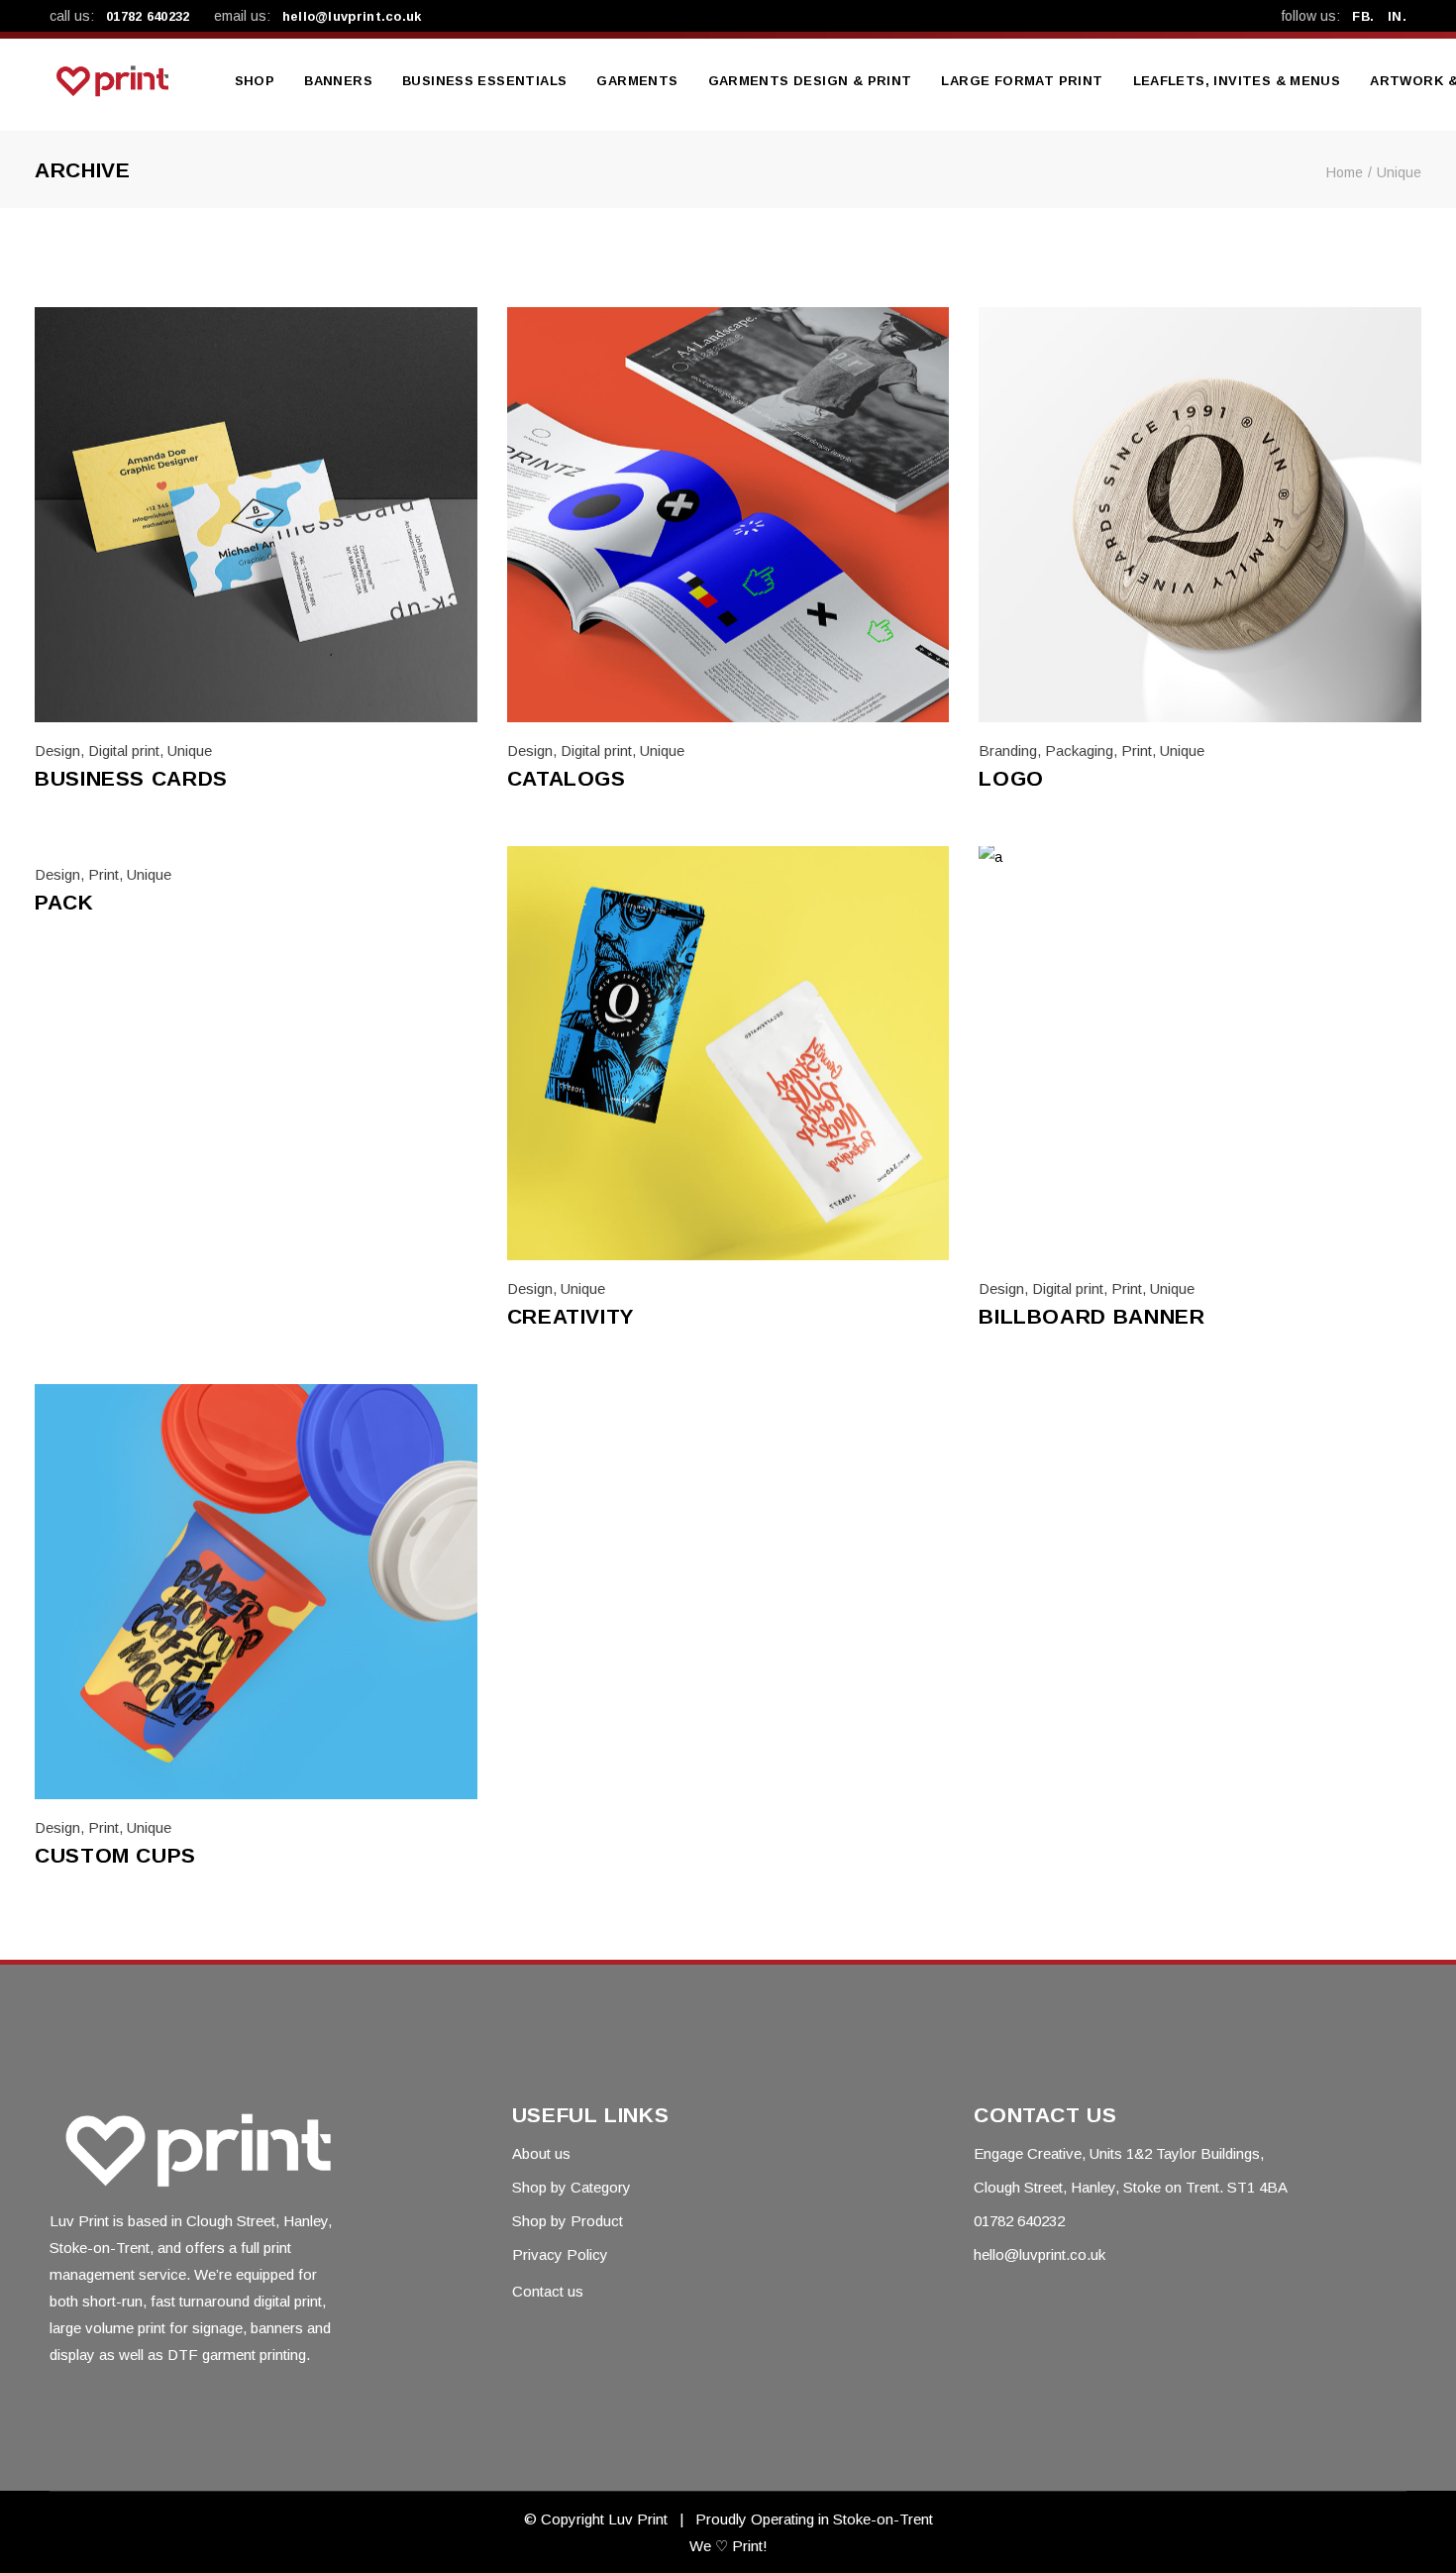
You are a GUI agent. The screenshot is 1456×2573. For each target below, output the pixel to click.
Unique (190, 750)
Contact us (548, 2291)
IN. (1397, 16)
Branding (1008, 750)
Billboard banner (1092, 1316)
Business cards (131, 778)
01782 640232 (148, 16)
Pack (64, 902)
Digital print (124, 750)
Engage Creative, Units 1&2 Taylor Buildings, (1119, 2153)
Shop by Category (572, 2187)
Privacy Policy (560, 2254)
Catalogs (567, 778)
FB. (1363, 16)
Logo (1011, 778)
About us (541, 2153)
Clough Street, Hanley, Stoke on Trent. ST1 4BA (1131, 2187)
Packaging (1079, 750)
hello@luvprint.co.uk (352, 16)
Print (1137, 750)
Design (57, 750)
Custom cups (115, 1855)
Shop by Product (568, 2221)
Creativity (571, 1316)
